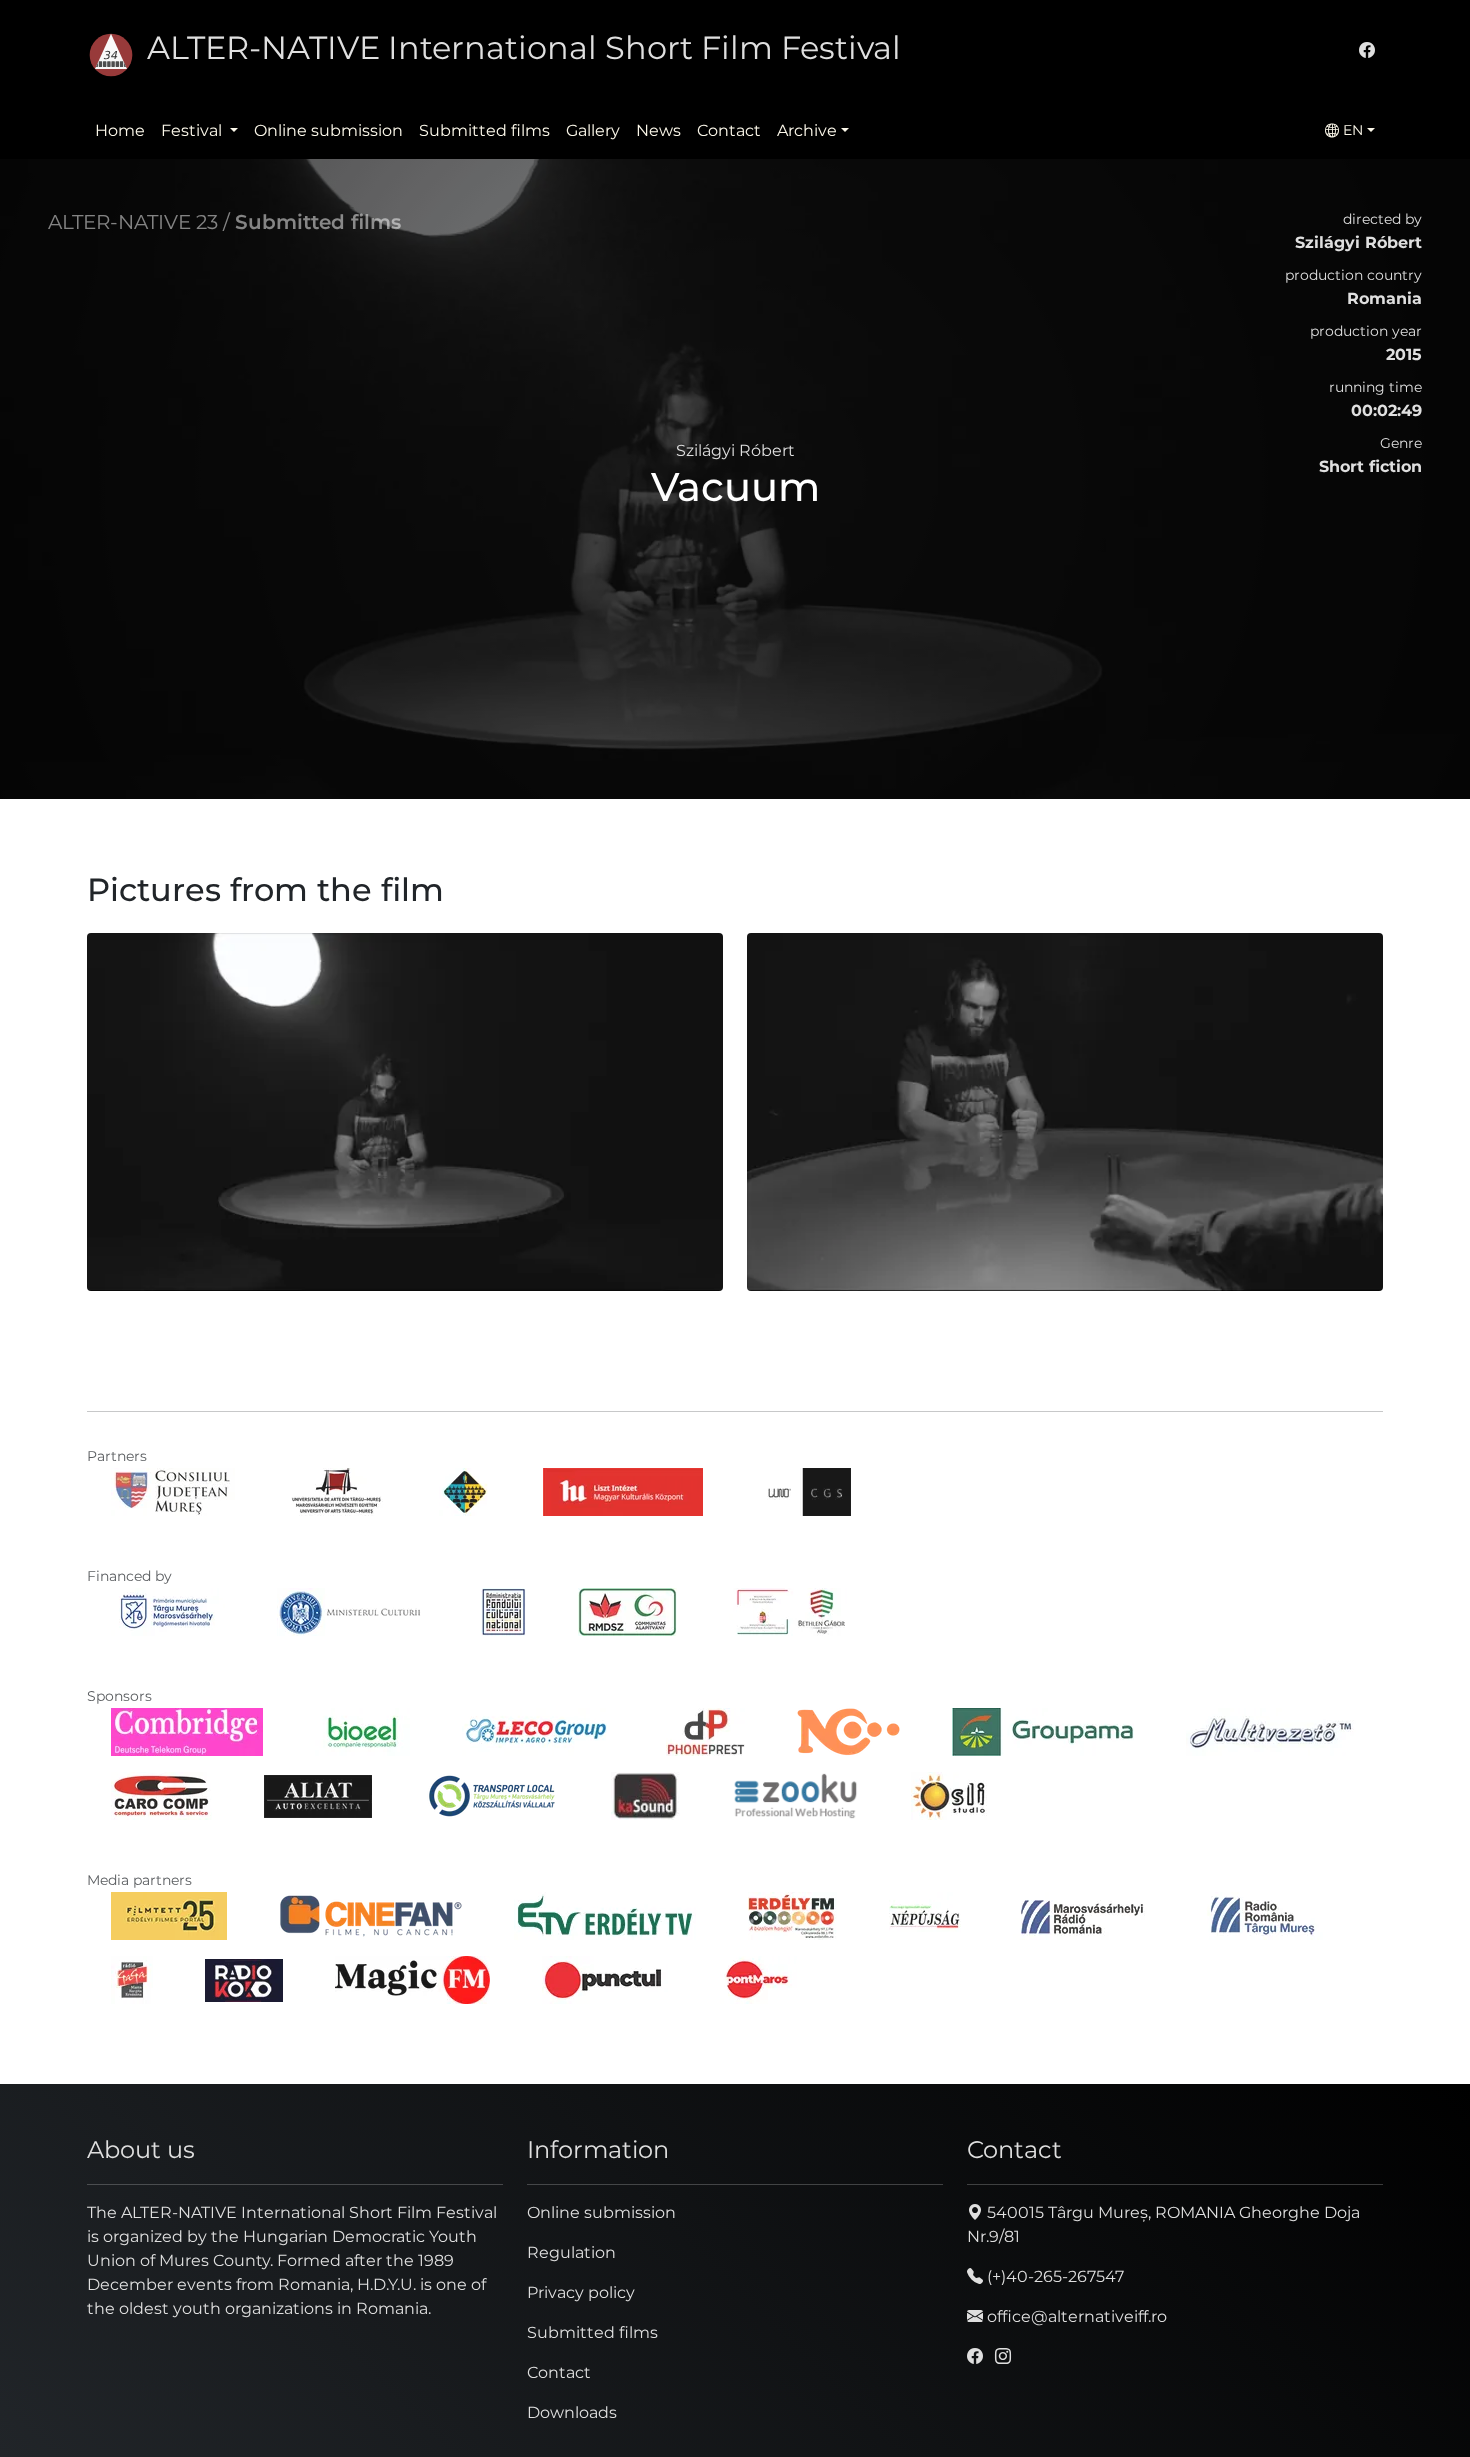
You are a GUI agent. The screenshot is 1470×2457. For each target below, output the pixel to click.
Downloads (572, 2412)
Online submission (328, 130)
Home (120, 130)
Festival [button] (193, 130)
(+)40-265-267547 (1053, 2276)
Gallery (593, 130)
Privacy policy (581, 2292)
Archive (807, 130)
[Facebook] (1367, 50)
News (658, 130)
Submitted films (484, 130)
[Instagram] (1003, 2356)
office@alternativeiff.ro (1075, 2316)
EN (1351, 130)
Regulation (571, 2252)
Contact (729, 130)
